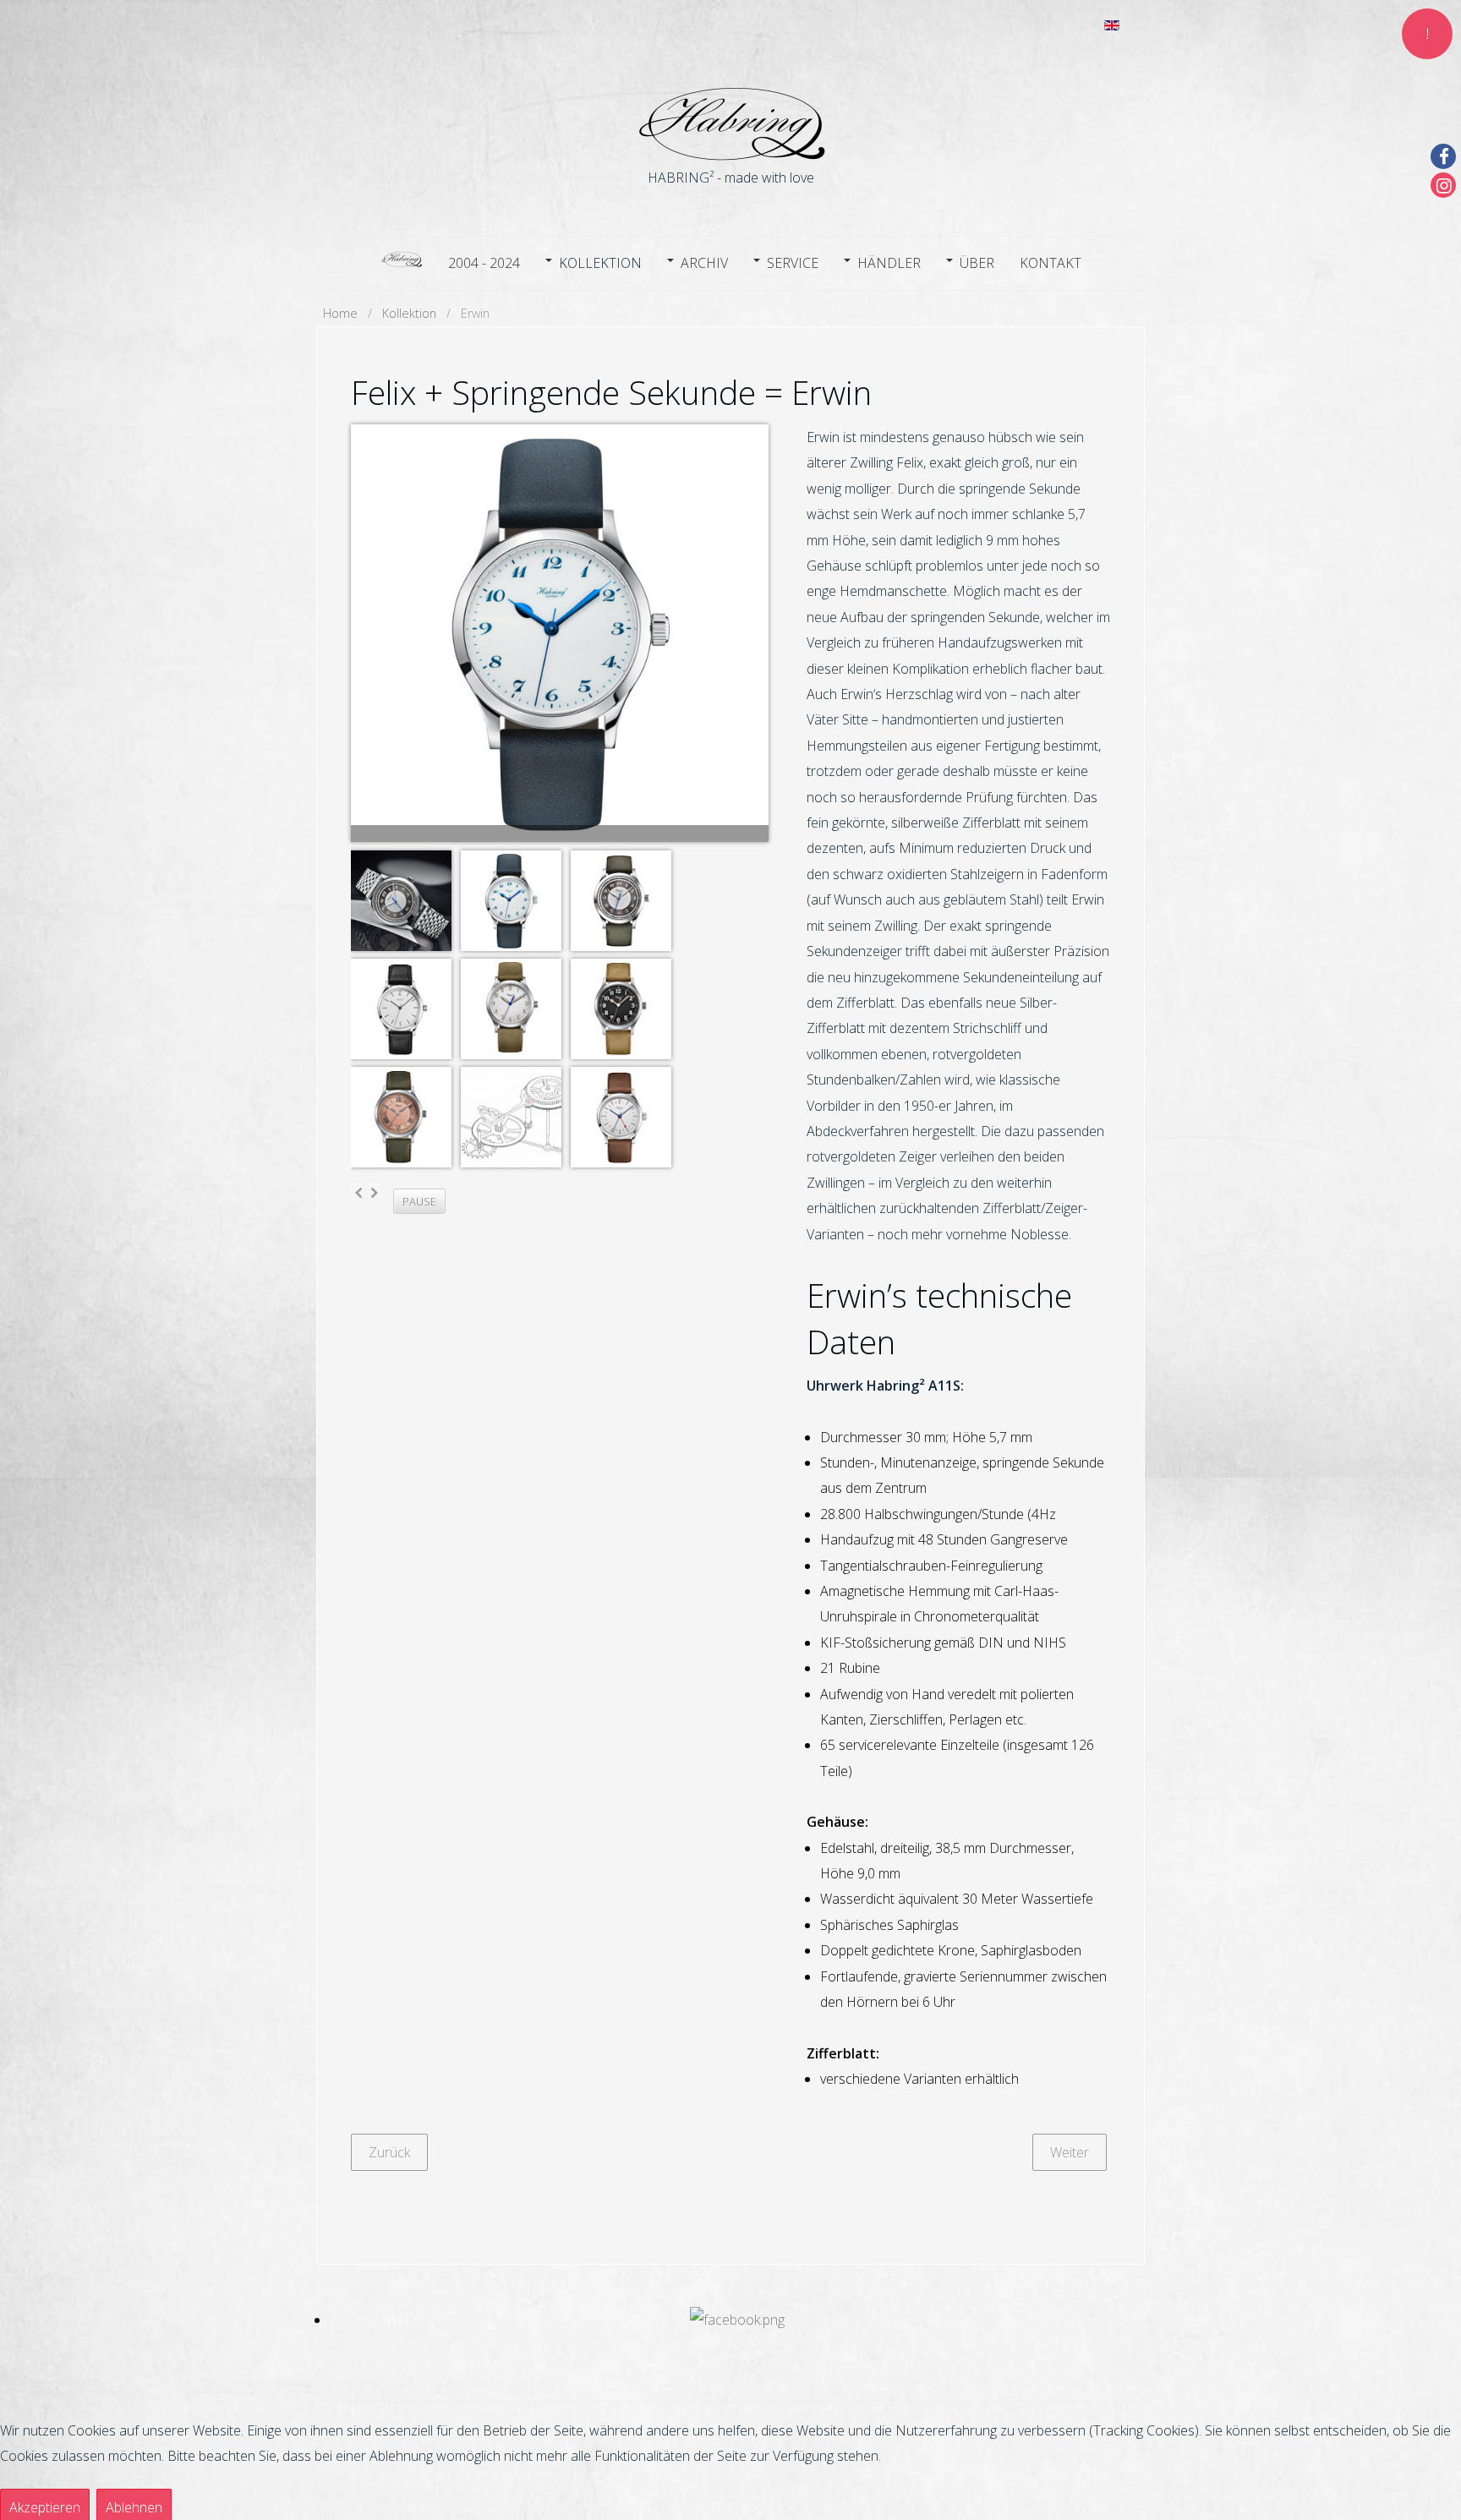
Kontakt (1051, 263)
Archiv (704, 263)
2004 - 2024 (484, 263)
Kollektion (600, 263)
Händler (889, 263)
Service (793, 263)
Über (977, 263)
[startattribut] (402, 261)
